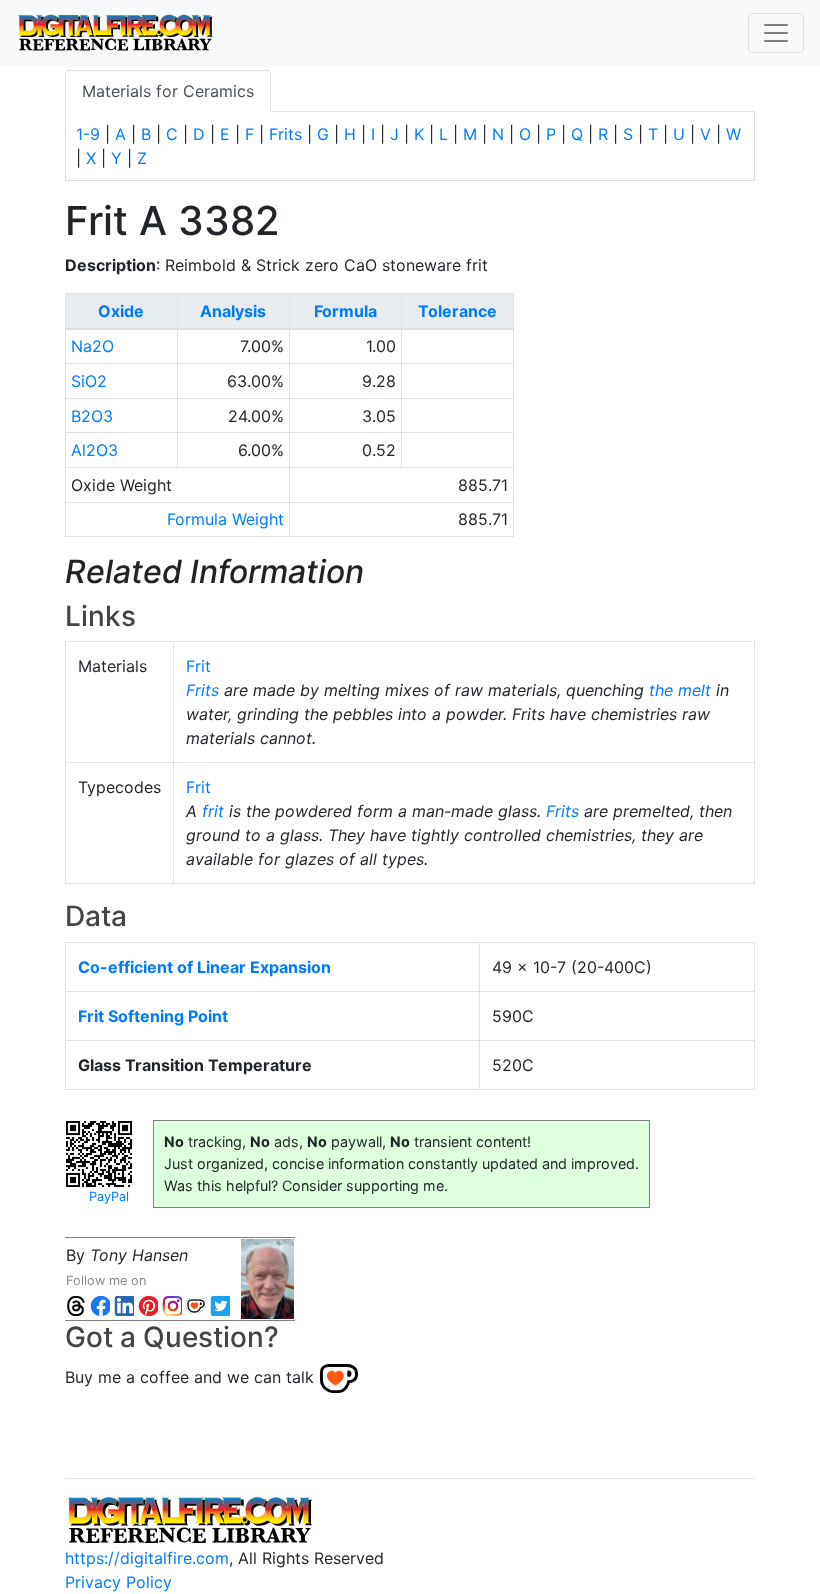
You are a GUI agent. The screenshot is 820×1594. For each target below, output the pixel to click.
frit (213, 811)
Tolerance (457, 311)
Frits (285, 134)
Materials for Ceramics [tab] (168, 91)
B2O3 (92, 416)
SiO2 (89, 381)
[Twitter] (220, 1304)
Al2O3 (94, 450)
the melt (680, 690)
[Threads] (76, 1304)
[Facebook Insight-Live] (100, 1304)
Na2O (92, 346)
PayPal (109, 1196)
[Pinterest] (148, 1304)
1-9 (88, 134)
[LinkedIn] (124, 1304)
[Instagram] (172, 1304)
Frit (198, 666)
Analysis (233, 311)
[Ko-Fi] (196, 1304)
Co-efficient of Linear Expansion (204, 967)
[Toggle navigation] (776, 33)
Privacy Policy (118, 1582)
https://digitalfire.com (147, 1558)
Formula (345, 311)
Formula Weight (225, 519)
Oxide (121, 311)
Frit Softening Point (153, 1016)
